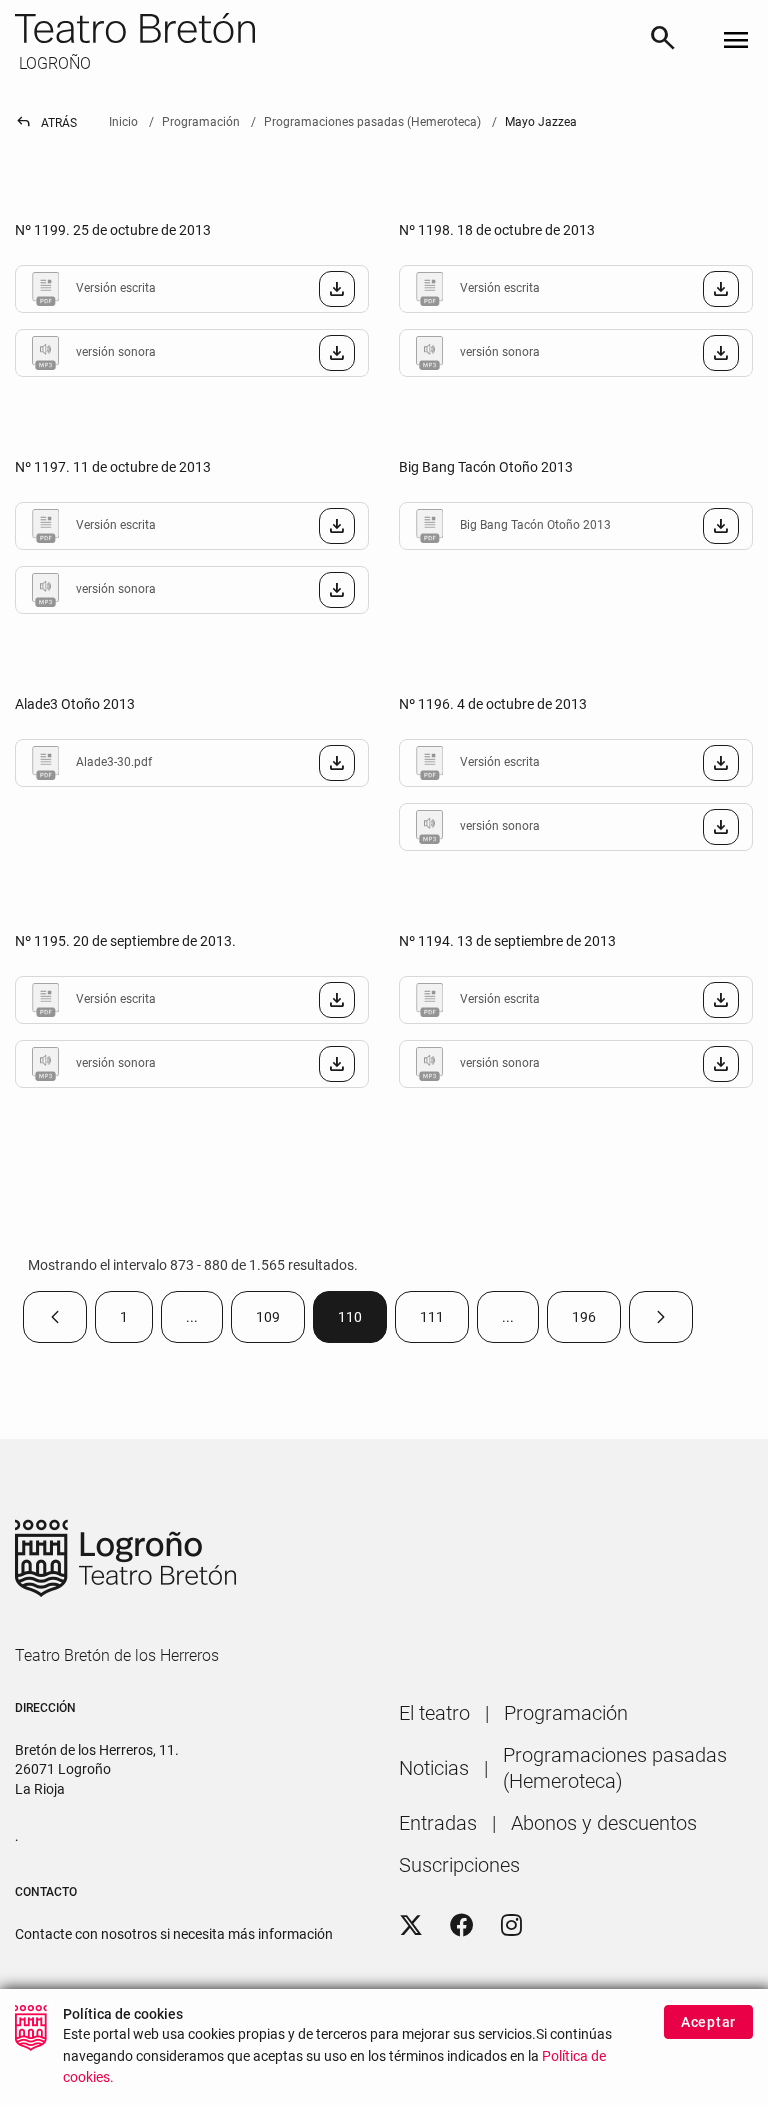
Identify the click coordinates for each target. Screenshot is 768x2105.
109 (280, 1321)
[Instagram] (511, 1926)
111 (444, 1321)
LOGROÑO (53, 63)
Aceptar (708, 2022)
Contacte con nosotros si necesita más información (174, 1934)
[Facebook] (462, 1926)
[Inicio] (323, 28)
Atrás (46, 123)
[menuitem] (434, 1713)
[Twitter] (411, 1926)
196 (596, 1321)
